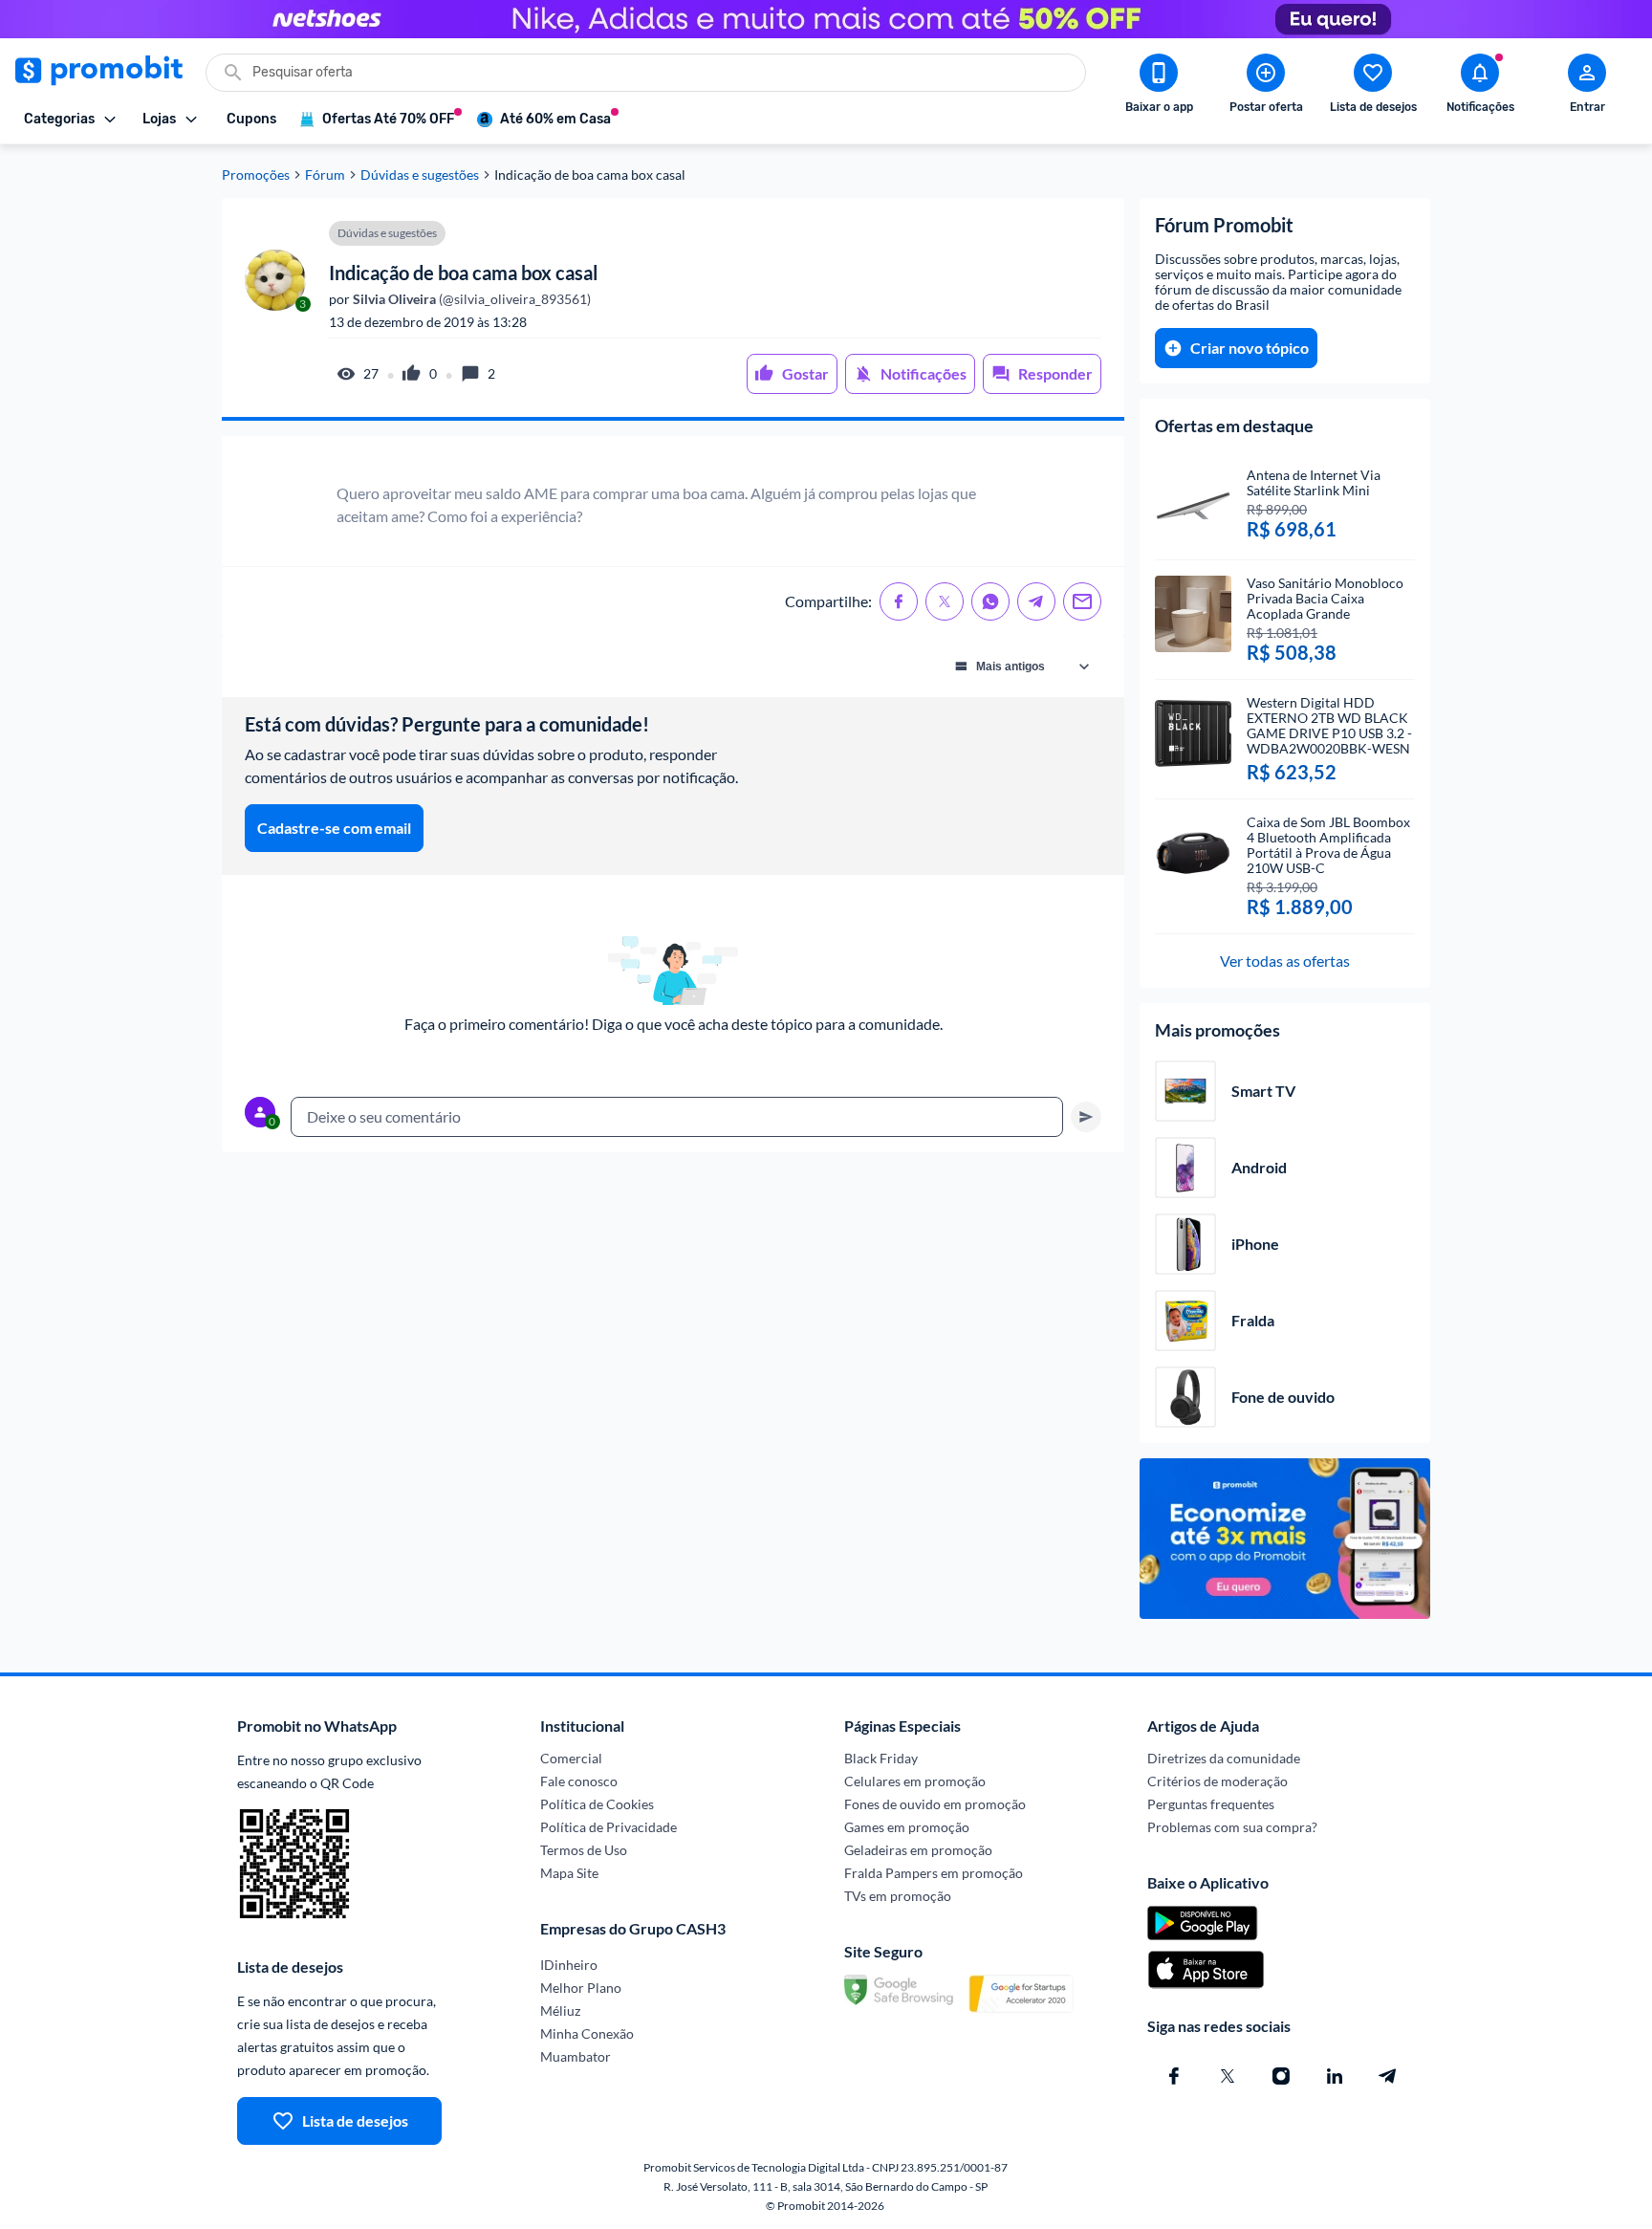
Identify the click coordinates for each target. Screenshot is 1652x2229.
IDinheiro (569, 1965)
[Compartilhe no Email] (1082, 601)
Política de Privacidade (609, 1827)
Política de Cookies (597, 1804)
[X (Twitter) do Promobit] (1228, 2076)
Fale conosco (579, 1781)
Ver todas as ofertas (1285, 961)
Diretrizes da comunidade (1224, 1758)
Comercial (571, 1758)
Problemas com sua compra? (1232, 1827)
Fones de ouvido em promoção (935, 1804)
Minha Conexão (587, 2033)
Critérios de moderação (1217, 1781)
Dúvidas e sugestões (420, 175)
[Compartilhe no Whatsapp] (990, 601)
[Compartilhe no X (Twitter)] (945, 601)
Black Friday (881, 1758)
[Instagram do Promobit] (1281, 2076)
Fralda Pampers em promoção (934, 1873)
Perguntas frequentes (1211, 1804)
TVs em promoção (898, 1896)
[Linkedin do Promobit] (1335, 2076)
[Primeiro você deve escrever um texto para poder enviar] (1086, 1117)
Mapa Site (569, 1873)
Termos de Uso (584, 1850)
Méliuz (560, 2010)
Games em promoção (907, 1827)
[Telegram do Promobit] (1388, 2076)
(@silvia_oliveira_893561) (470, 299)
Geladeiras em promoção (918, 1850)
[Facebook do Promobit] (1174, 2076)
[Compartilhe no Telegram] (1036, 601)
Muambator (576, 2056)
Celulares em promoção (915, 1781)
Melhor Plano (581, 1988)
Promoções (256, 175)
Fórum (325, 175)
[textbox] (677, 1117)
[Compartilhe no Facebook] (899, 601)
